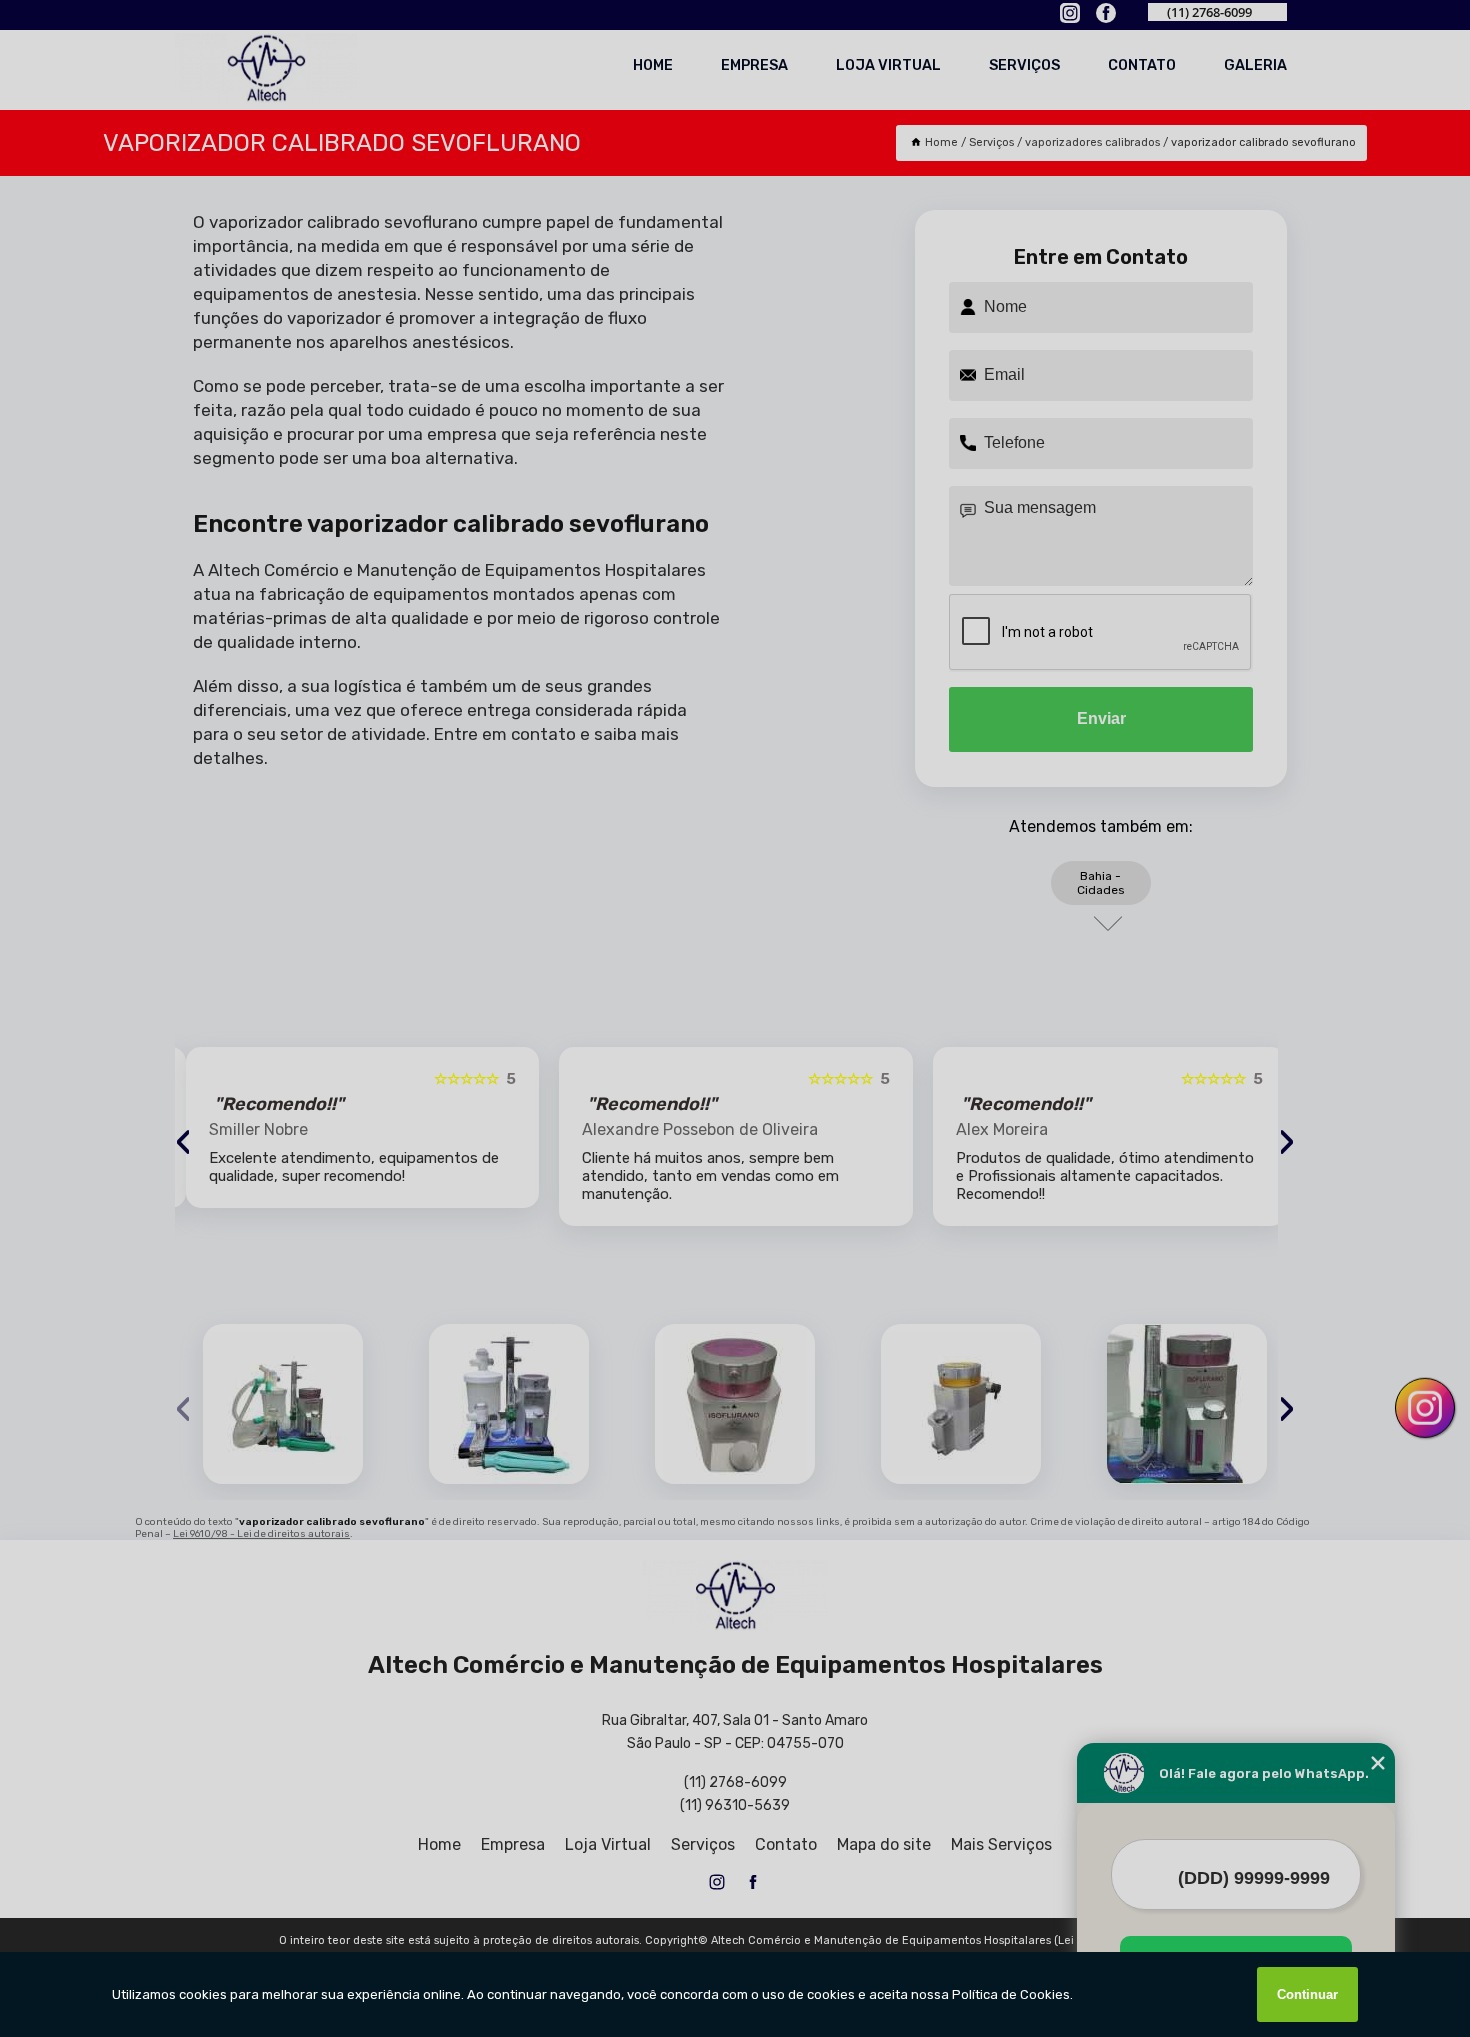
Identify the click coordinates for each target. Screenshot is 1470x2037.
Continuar (1307, 1994)
